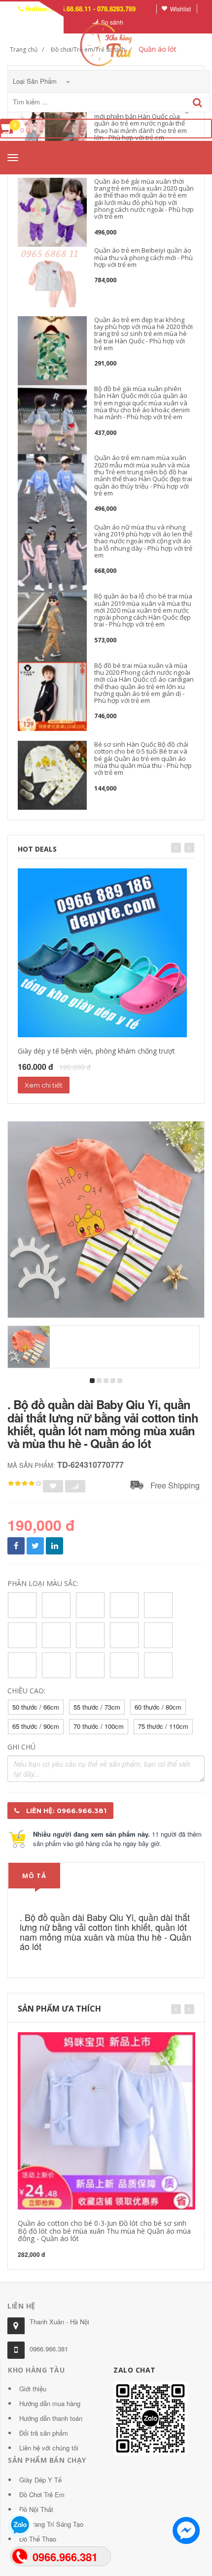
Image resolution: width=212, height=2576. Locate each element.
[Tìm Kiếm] (197, 103)
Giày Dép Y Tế (40, 2480)
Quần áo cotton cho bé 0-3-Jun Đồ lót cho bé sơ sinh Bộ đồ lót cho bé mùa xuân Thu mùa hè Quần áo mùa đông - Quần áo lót (104, 2231)
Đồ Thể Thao (38, 2539)
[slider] (25, 1484)
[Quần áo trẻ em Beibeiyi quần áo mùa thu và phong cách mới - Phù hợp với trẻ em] (52, 281)
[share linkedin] (54, 1546)
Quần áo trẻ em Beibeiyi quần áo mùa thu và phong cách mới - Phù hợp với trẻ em (143, 257)
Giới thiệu (33, 2389)
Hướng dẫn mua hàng (50, 2403)
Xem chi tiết (44, 1085)
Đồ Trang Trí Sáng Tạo (51, 2524)
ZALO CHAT (135, 2370)
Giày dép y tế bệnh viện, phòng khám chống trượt (96, 1051)
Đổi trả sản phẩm (44, 2433)
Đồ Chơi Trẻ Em (42, 2494)
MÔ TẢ (34, 1876)
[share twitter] (35, 1546)
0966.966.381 (49, 2349)
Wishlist (180, 9)
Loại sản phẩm (36, 81)
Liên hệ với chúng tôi (49, 2448)
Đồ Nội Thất (36, 2509)
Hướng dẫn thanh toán (51, 2418)
